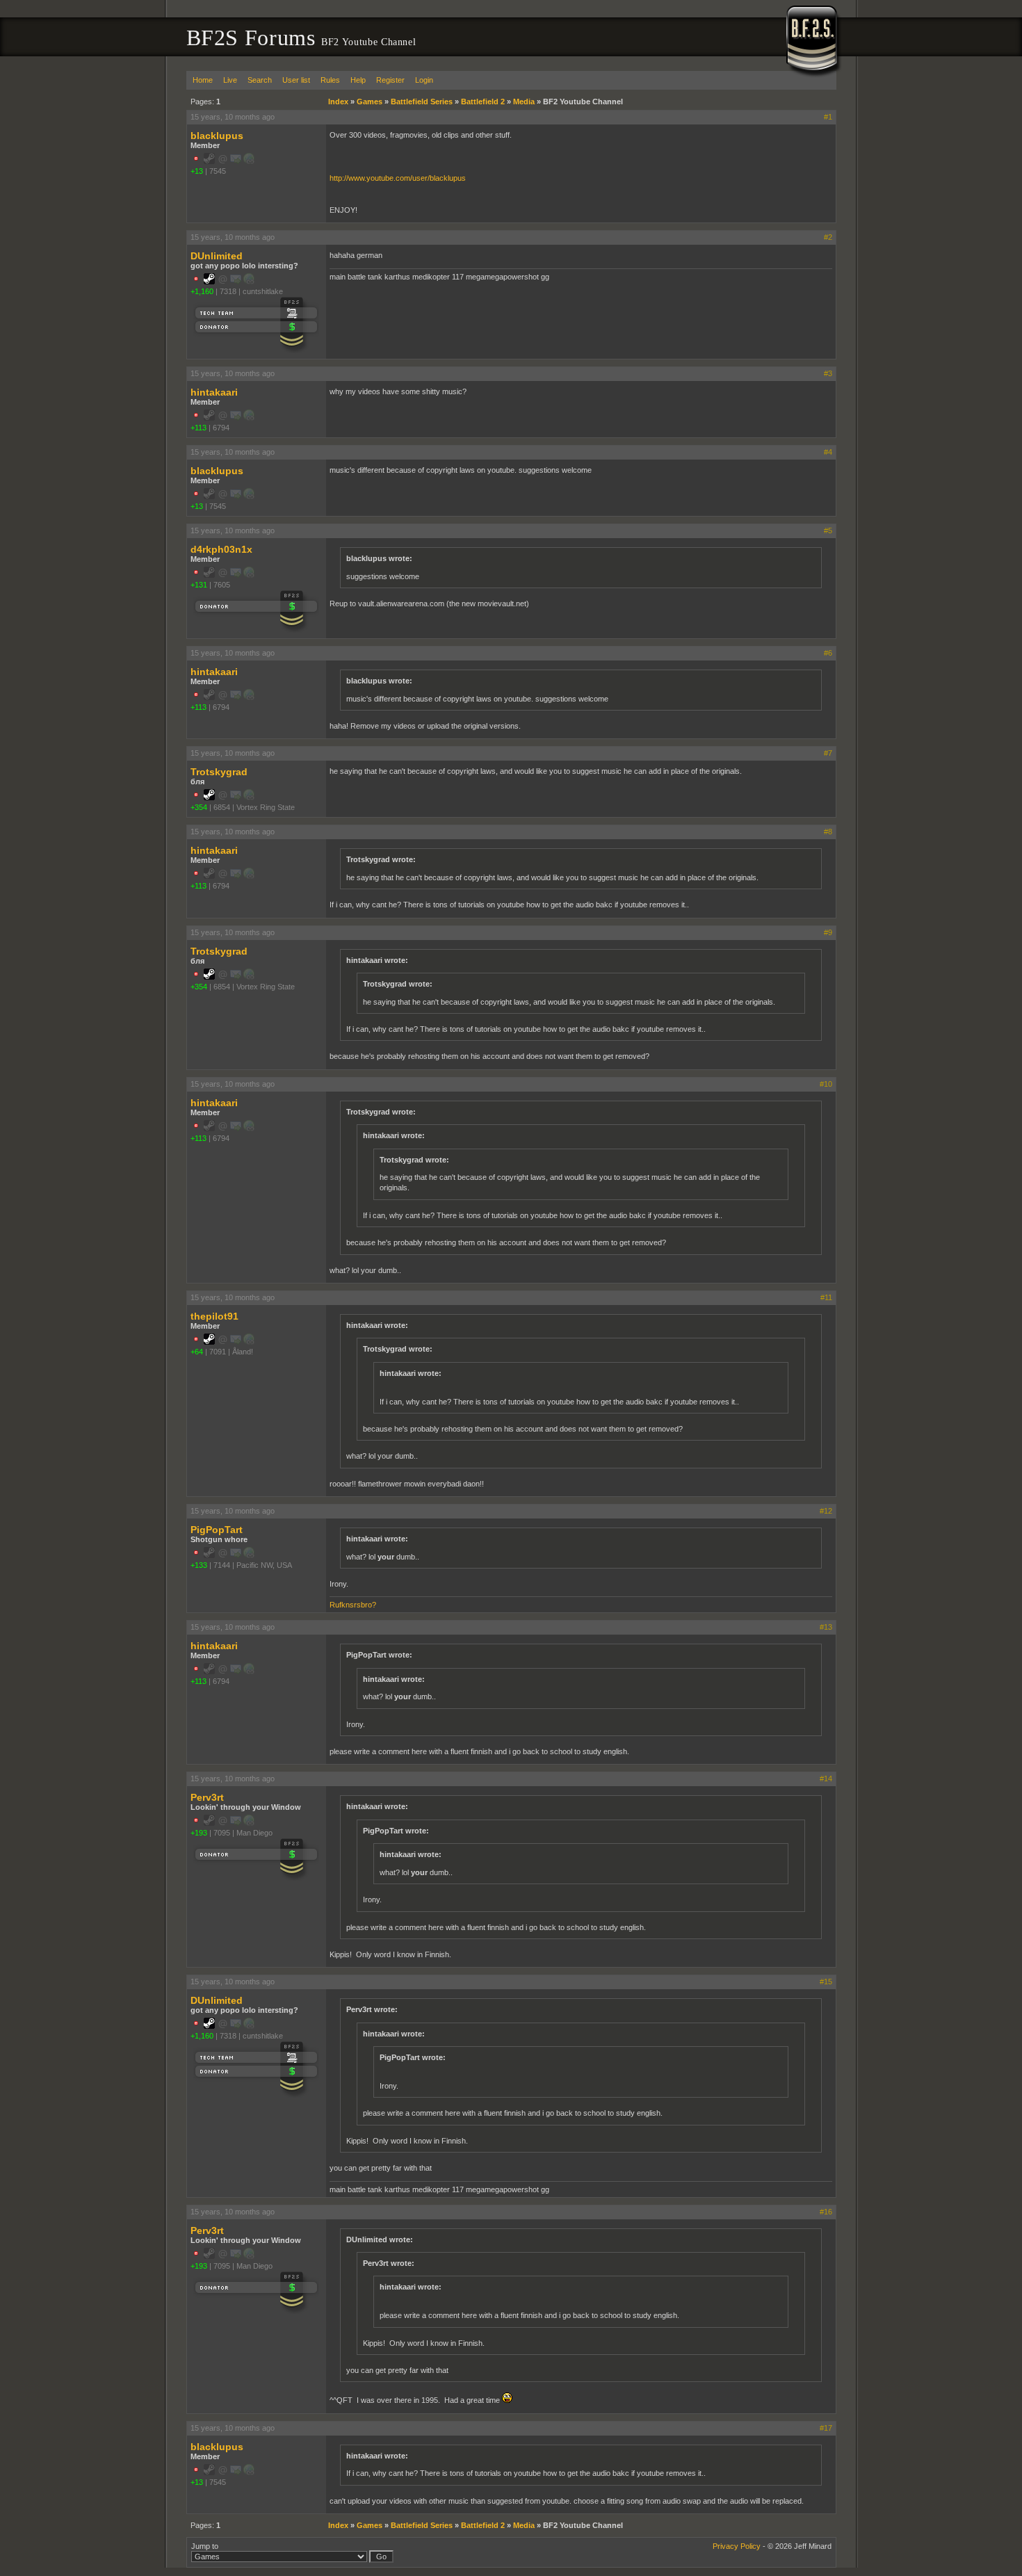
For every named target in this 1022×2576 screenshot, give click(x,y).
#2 (828, 237)
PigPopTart (217, 1530)
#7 (828, 753)
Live (230, 80)
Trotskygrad (219, 772)
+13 (197, 171)
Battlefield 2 (483, 102)
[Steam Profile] (209, 282)
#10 (826, 1084)
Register (390, 80)
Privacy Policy (737, 2546)
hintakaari (214, 392)
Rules (330, 80)
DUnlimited (217, 256)
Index (338, 102)
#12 (826, 1511)
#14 (826, 1779)
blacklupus (217, 136)
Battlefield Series (422, 102)
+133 (199, 1565)
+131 (199, 585)
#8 (828, 832)
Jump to (205, 2546)
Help (358, 80)
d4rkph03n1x (221, 549)
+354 (199, 807)
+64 (197, 1352)
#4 (828, 452)
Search (260, 80)
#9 (828, 932)
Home (203, 80)
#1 (828, 117)
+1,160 (202, 291)
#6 (828, 653)
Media (524, 102)
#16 (826, 2212)
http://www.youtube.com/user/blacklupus (398, 178)
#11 (826, 1297)
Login (424, 80)
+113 (198, 428)
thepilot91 (214, 1316)
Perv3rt (207, 1797)
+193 (199, 1833)
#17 (826, 2428)
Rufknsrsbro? (353, 1605)
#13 (826, 1627)
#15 (826, 1982)
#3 (828, 373)
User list (296, 80)
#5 (828, 530)
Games (370, 102)
